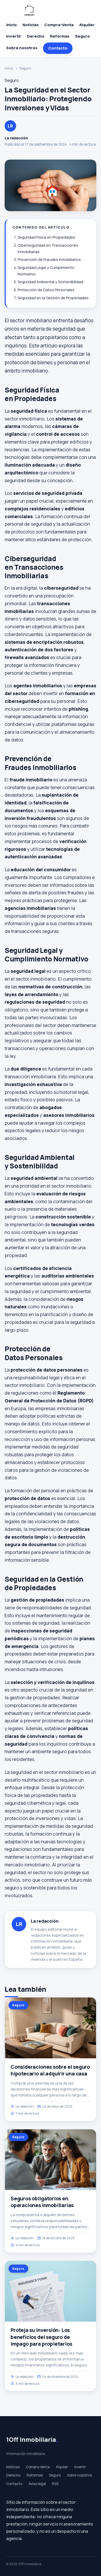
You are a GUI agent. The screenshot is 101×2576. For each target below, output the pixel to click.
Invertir (14, 36)
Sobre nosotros (22, 48)
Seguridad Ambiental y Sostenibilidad (50, 282)
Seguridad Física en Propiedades (46, 237)
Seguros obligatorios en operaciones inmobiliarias (42, 2202)
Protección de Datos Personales (46, 290)
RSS (55, 2484)
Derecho (36, 36)
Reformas (60, 36)
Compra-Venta (59, 25)
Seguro (82, 36)
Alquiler (87, 25)
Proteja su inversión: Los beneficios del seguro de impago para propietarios (41, 2337)
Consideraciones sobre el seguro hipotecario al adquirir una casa (50, 2070)
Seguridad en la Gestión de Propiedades (53, 298)
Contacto (58, 48)
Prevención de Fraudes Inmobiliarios (49, 259)
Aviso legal (37, 2484)
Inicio (12, 25)
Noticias (31, 25)
